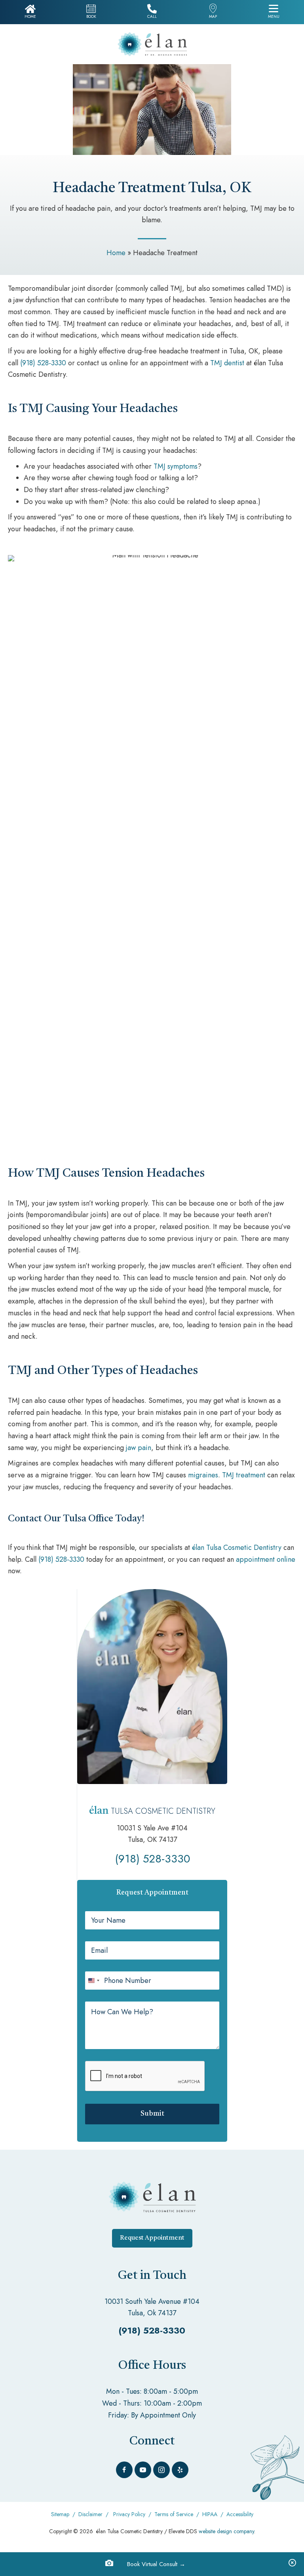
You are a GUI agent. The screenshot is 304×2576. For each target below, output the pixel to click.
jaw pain (139, 1448)
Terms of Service (174, 2514)
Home (116, 253)
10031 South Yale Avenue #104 (152, 2301)
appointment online (266, 1559)
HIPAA (211, 2514)
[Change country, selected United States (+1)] (93, 1981)
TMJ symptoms (176, 466)
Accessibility (240, 2514)
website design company (226, 2531)
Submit (152, 2114)
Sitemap (60, 2514)
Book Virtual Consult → (156, 2564)
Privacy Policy (129, 2514)
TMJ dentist (227, 363)
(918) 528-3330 (43, 363)
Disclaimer (90, 2514)
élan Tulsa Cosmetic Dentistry (237, 1548)
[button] (152, 2238)
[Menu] (274, 9)
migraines (203, 1475)
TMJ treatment (244, 1475)
